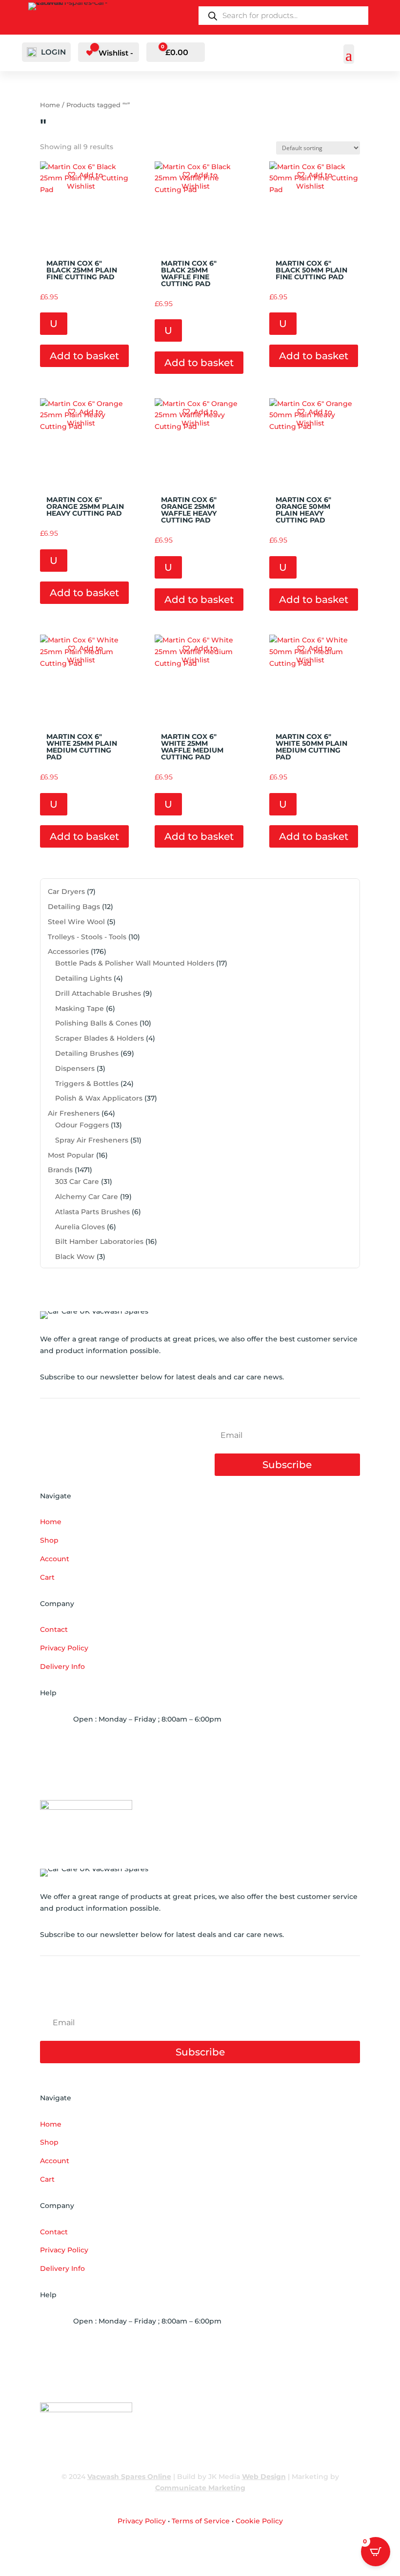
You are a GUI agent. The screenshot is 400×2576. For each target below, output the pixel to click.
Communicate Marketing (200, 2488)
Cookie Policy (259, 2521)
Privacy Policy (64, 1648)
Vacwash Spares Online (129, 2477)
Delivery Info (62, 1666)
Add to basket (84, 356)
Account (55, 1559)
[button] (99, 181)
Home (50, 105)
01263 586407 (112, 1745)
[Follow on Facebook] (352, 2550)
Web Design (264, 2477)
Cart (47, 1577)
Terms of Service (201, 2521)
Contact (54, 1629)
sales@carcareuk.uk (123, 1775)
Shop (49, 1540)
